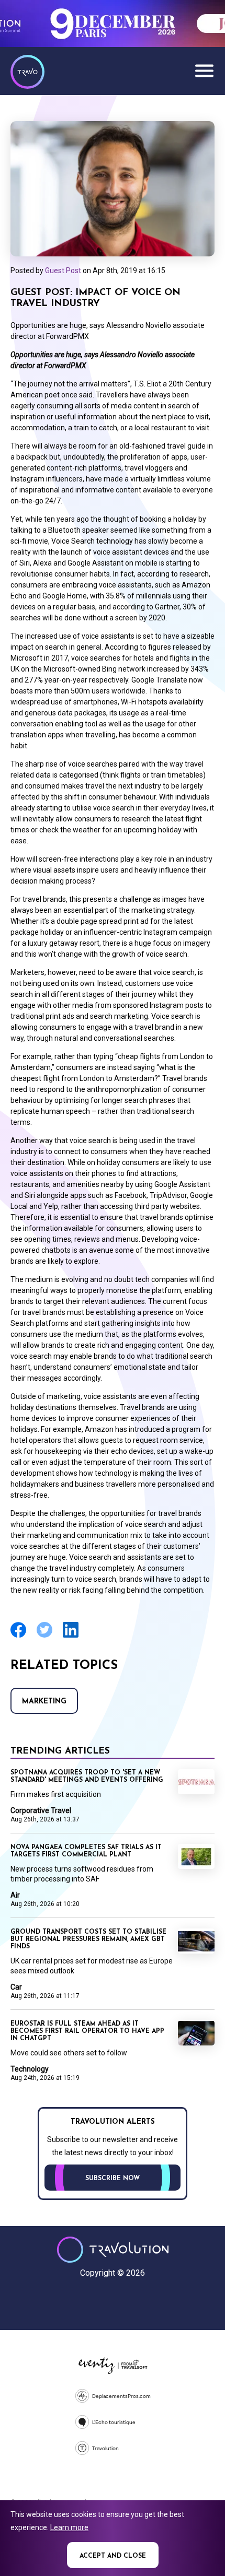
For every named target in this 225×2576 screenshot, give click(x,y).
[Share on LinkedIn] (71, 1636)
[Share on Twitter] (44, 1636)
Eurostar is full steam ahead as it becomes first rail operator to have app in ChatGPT (87, 2031)
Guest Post (63, 270)
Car (16, 1987)
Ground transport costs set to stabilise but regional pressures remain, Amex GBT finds (88, 1939)
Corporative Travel (41, 1810)
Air (15, 1895)
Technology (30, 2069)
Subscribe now (113, 2179)
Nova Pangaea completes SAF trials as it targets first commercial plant (86, 1851)
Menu (204, 70)
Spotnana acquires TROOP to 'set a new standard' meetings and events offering (87, 1777)
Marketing (44, 1702)
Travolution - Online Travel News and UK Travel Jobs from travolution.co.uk (113, 2250)
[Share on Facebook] (18, 1636)
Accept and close (113, 2556)
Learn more (69, 2527)
